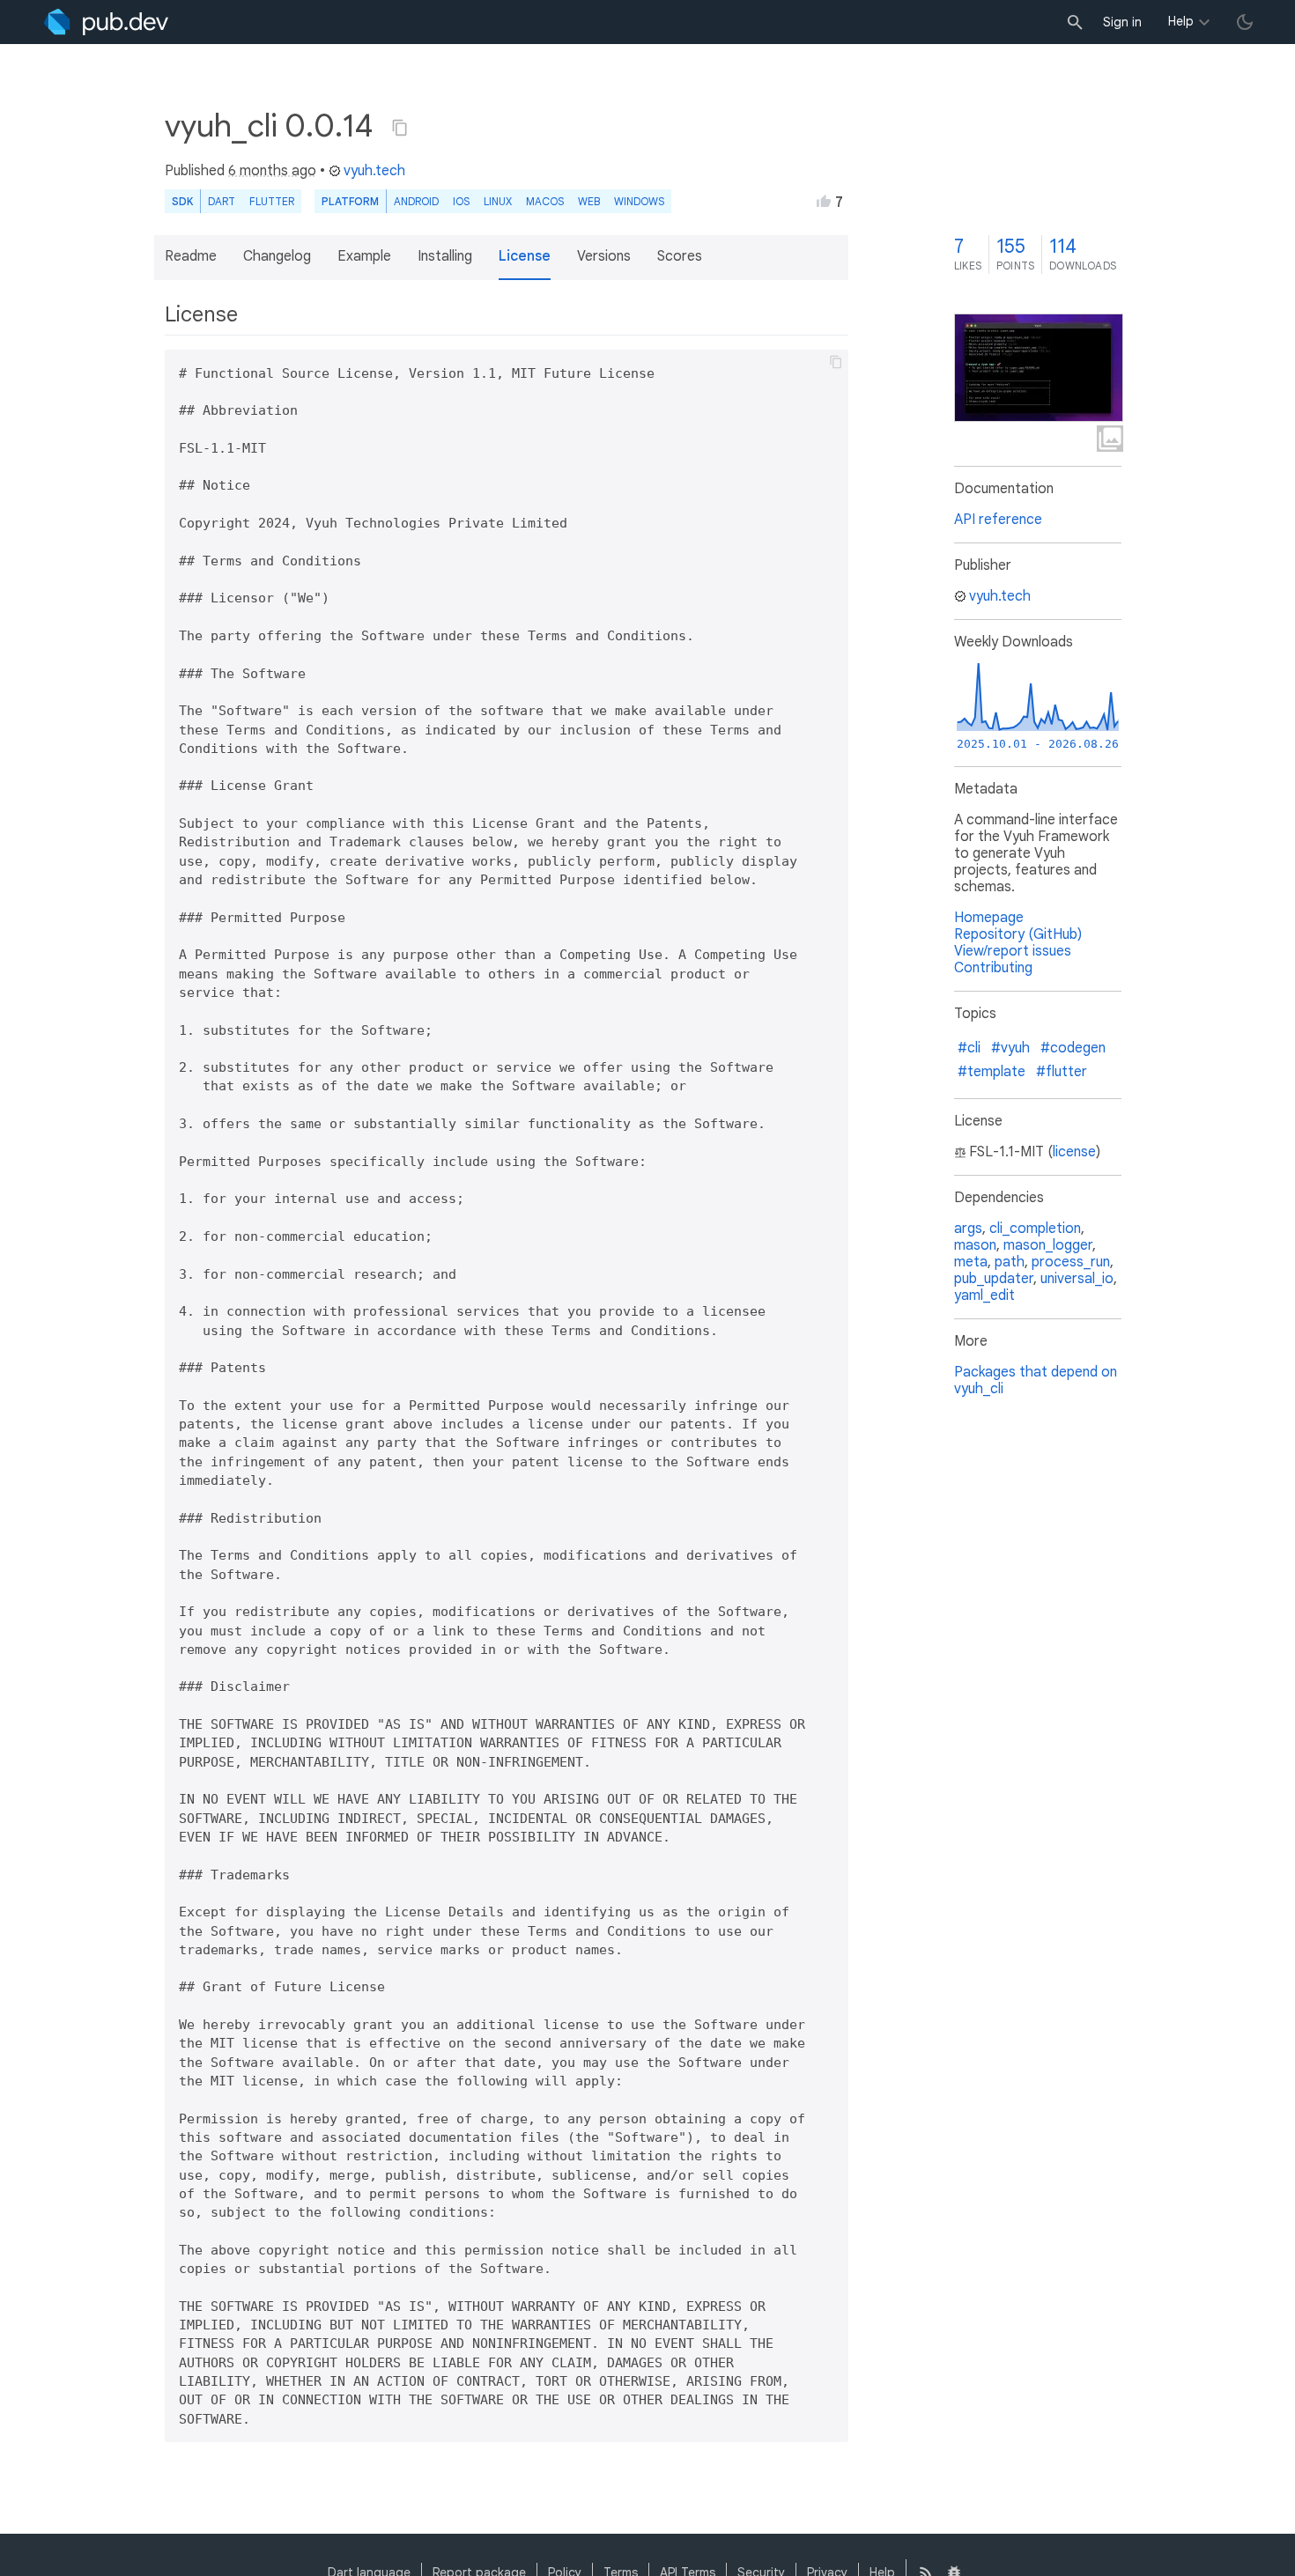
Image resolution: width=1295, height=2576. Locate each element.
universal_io (1077, 1279)
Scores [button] (680, 256)
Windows (639, 201)
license (1074, 1152)
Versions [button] (604, 256)
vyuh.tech (374, 171)
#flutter (1062, 1072)
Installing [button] (445, 256)
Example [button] (364, 256)
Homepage (989, 918)
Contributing (993, 968)
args (968, 1229)
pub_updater (994, 1279)
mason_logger (1048, 1245)
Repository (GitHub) (1018, 934)
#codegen (1073, 1048)
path (1010, 1262)
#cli (969, 1048)
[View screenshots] (1039, 368)
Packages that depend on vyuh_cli (1036, 1380)
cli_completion (1035, 1229)
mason (975, 1245)
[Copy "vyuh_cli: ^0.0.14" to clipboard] (400, 128)
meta (971, 1262)
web (589, 201)
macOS (545, 201)
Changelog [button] (277, 256)
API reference (998, 520)
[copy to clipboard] (836, 362)
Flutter (272, 201)
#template (992, 1072)
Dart (222, 201)
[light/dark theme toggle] (1245, 22)
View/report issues (1013, 951)
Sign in (1122, 22)
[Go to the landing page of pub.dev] (106, 22)
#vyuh (1010, 1048)
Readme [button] (191, 256)
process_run (1071, 1262)
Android (416, 201)
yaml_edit (984, 1295)
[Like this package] (824, 201)
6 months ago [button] (272, 171)
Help (1181, 21)
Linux (498, 201)
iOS (461, 201)
